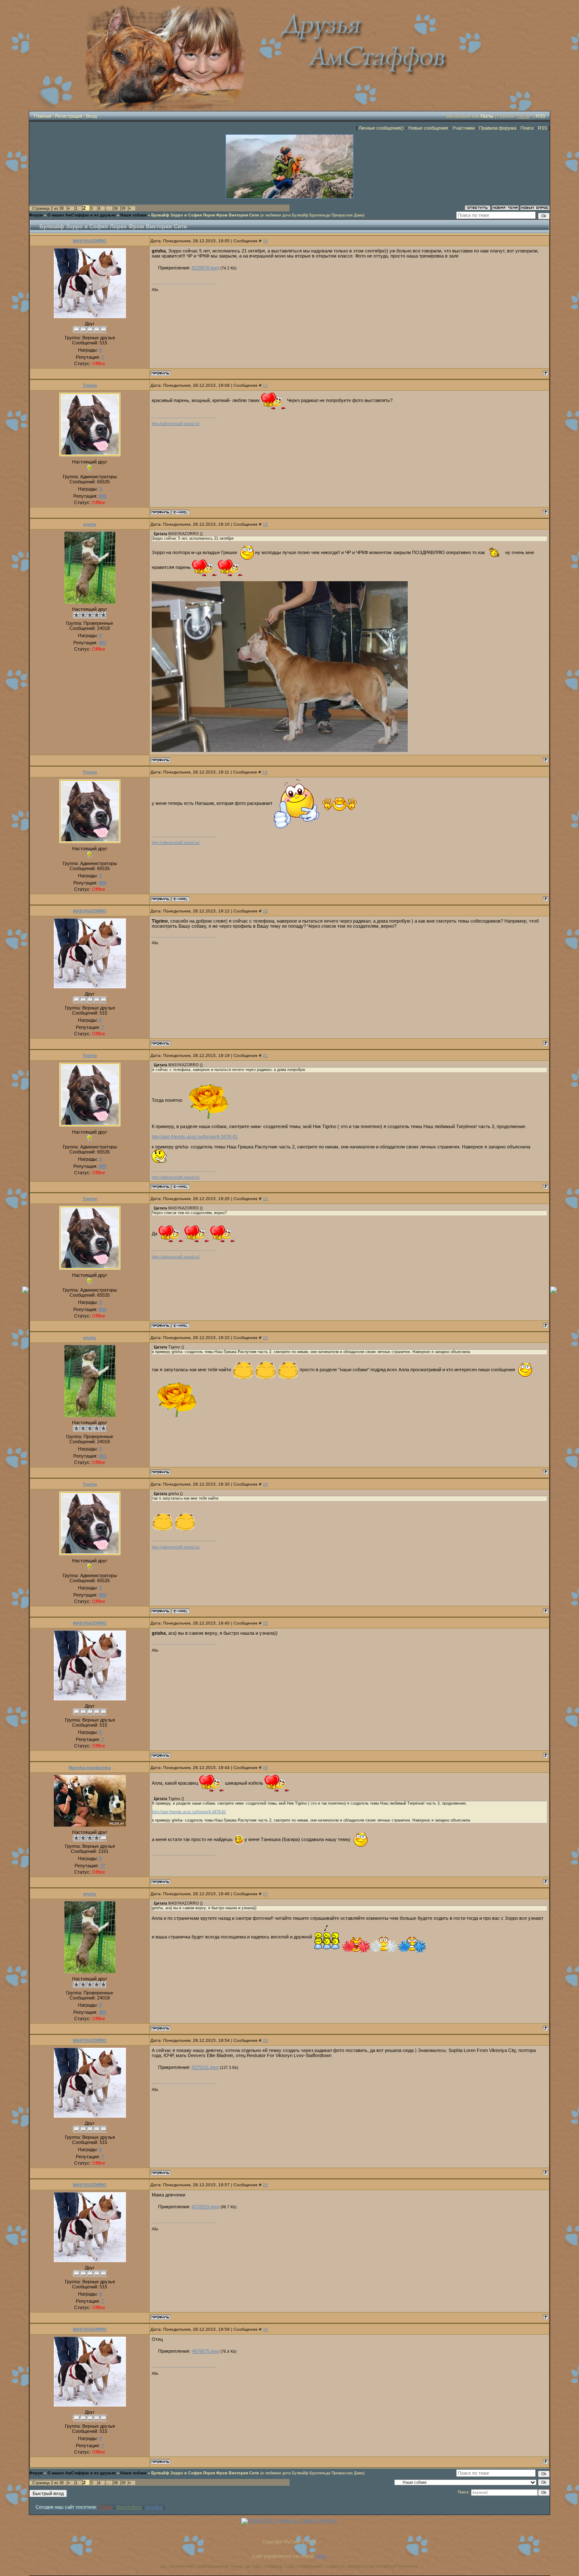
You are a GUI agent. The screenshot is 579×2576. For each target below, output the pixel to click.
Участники (463, 128)
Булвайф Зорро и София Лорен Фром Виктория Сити (205, 215)
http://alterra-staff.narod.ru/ (176, 424)
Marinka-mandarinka (90, 1768)
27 (265, 1894)
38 (116, 208)
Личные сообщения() (381, 128)
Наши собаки (134, 215)
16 (265, 241)
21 (265, 1055)
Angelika (154, 2507)
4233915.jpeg (205, 2207)
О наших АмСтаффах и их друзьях (82, 215)
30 (265, 2329)
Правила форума (498, 128)
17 (265, 385)
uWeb (321, 2556)
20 (265, 911)
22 (265, 1199)
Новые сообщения (428, 128)
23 (265, 1338)
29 (265, 2185)
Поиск (527, 128)
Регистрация (69, 116)
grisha (90, 524)
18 (265, 524)
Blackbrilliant (129, 2507)
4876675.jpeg (205, 2351)
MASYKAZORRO (90, 241)
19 (265, 772)
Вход (91, 116)
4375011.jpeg (205, 2067)
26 (265, 1768)
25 (265, 1623)
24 (265, 1484)
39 (123, 208)
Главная (43, 116)
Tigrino (90, 385)
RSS (540, 116)
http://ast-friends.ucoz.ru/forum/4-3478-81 (195, 1137)
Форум (36, 215)
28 (265, 2040)
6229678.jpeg (205, 268)
